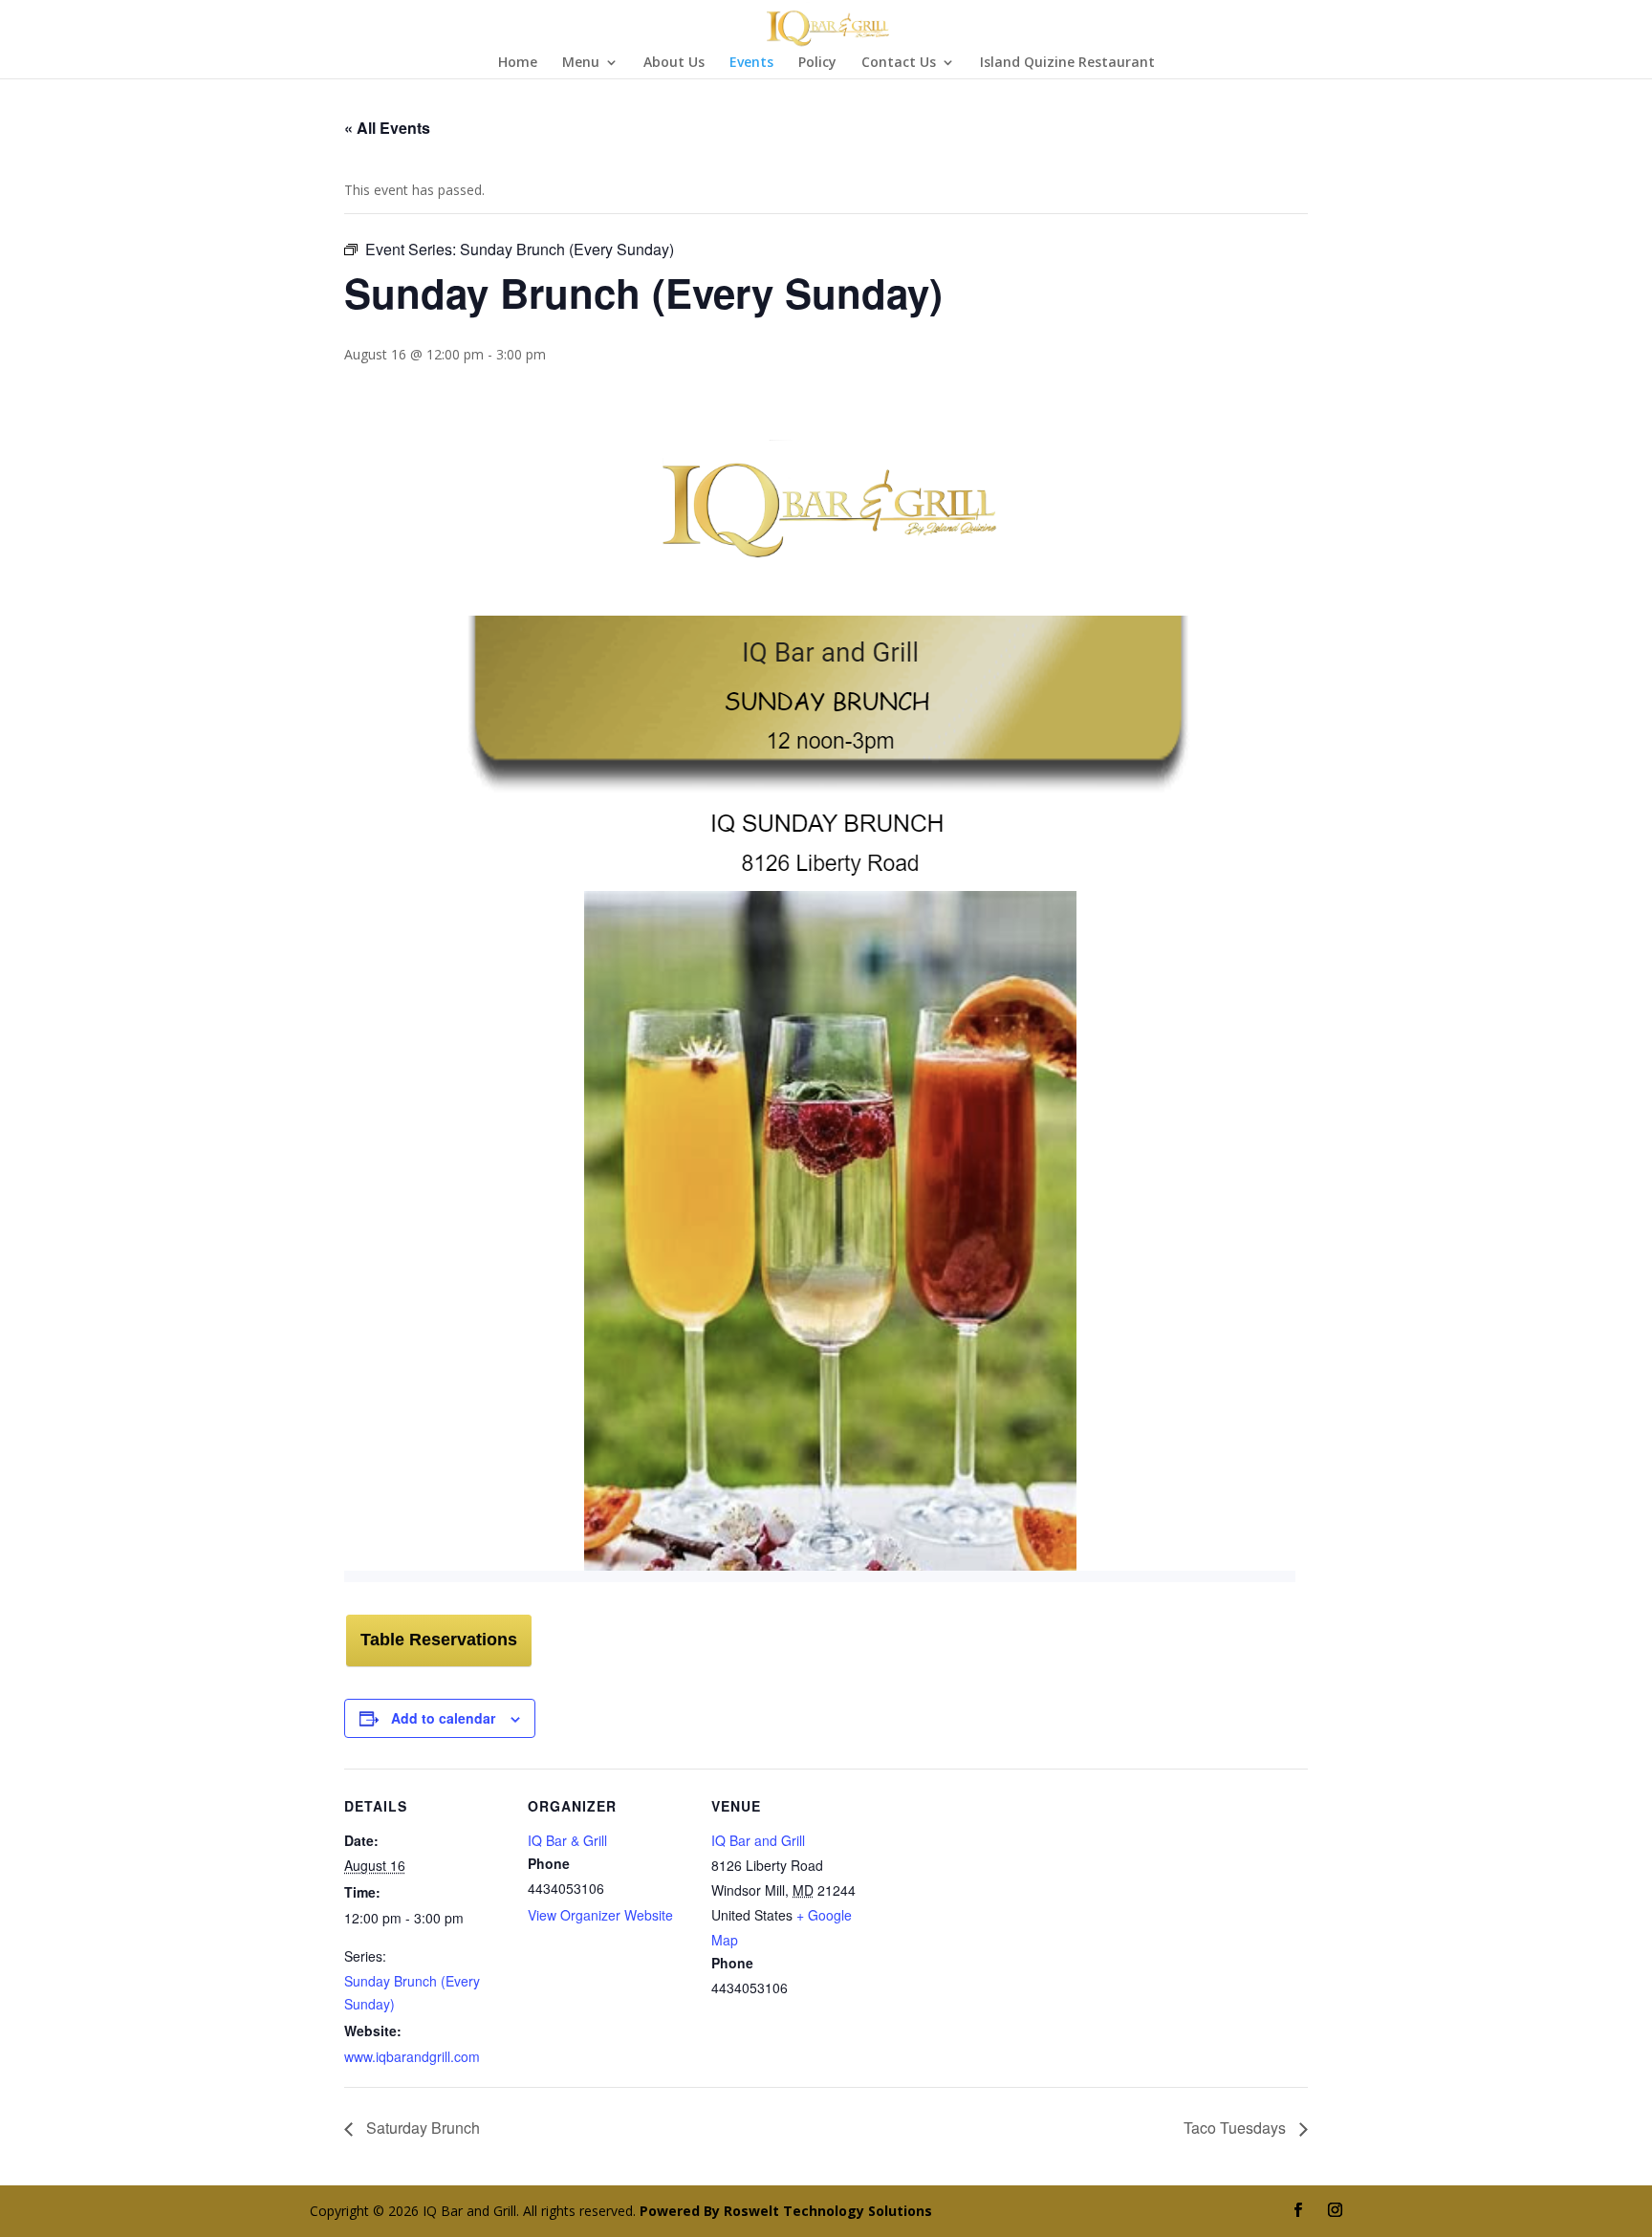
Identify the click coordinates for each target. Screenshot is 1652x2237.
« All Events (387, 128)
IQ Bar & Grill (567, 1840)
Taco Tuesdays (1237, 2128)
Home (518, 63)
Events (751, 63)
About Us (674, 63)
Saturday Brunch (421, 2128)
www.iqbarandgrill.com (412, 2056)
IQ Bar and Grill (758, 1840)
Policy (817, 63)
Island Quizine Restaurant (1067, 63)
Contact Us (899, 63)
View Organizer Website (600, 1915)
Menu (581, 63)
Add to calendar (443, 1718)
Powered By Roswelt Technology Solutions (786, 2211)
